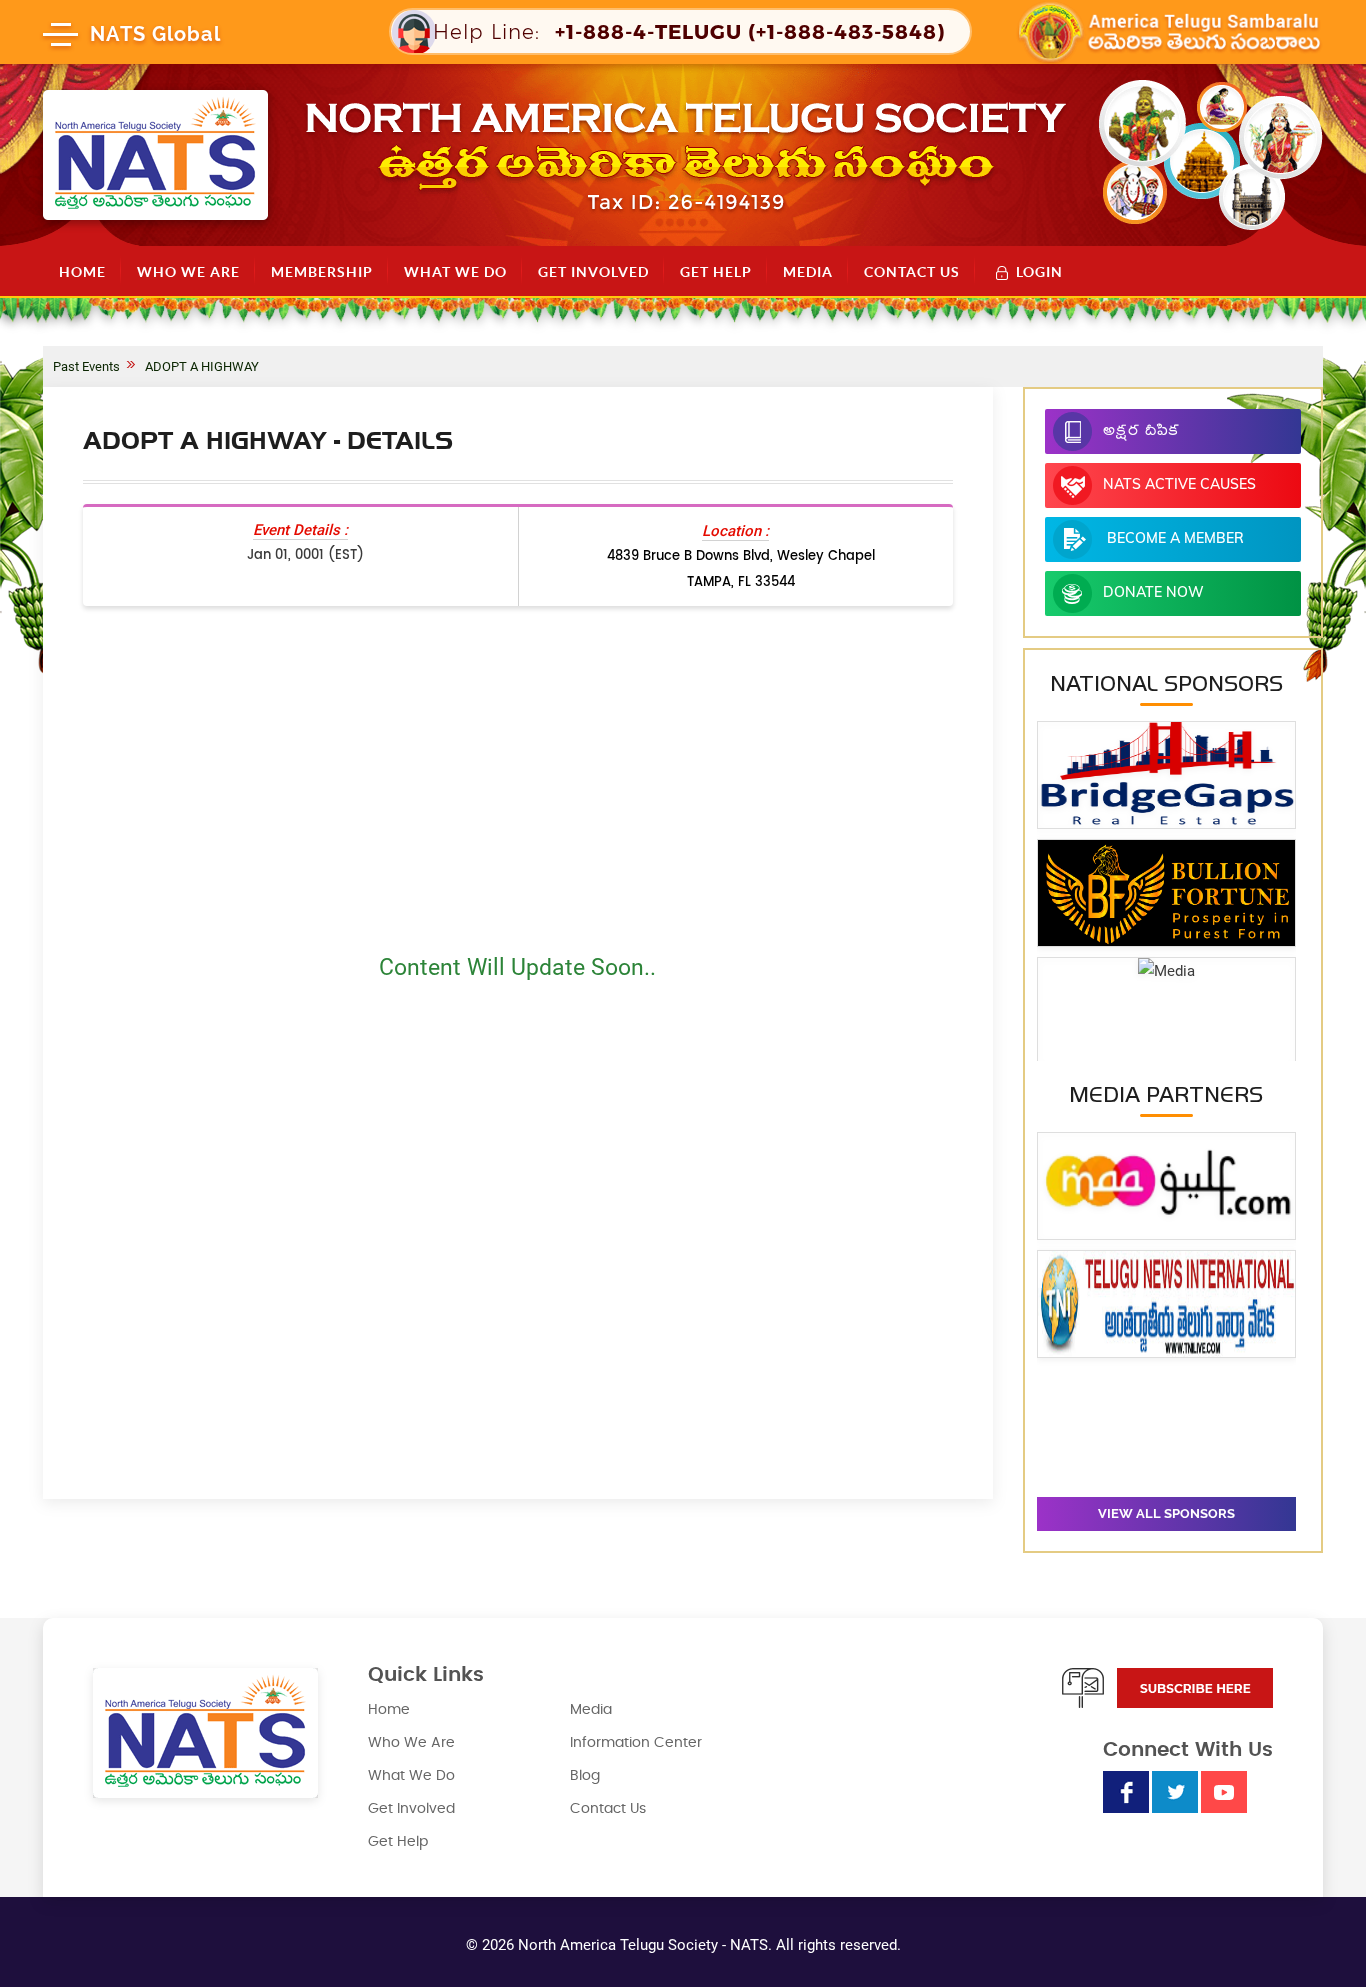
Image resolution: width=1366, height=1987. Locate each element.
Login (1039, 271)
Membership (322, 272)
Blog (585, 1776)
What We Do (455, 272)
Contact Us (912, 272)
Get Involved (593, 272)
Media (808, 272)
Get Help (716, 272)
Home (82, 272)
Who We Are (188, 272)
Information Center (636, 1743)
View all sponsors (1166, 1513)
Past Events (86, 366)
